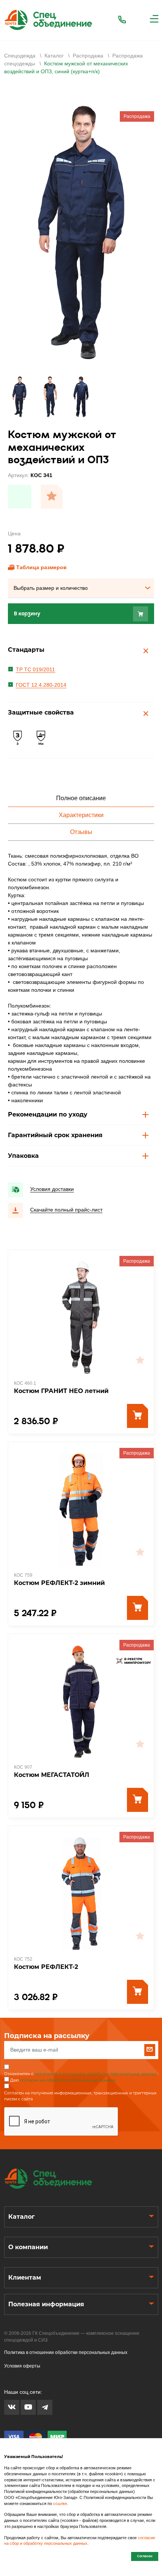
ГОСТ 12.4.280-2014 (41, 685)
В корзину (27, 614)
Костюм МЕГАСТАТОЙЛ (52, 1775)
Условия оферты (22, 2366)
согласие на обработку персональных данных (68, 2080)
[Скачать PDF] (20, 497)
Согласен (145, 2556)
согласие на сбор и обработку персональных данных (80, 2541)
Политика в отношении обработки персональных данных (66, 2352)
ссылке (60, 2503)
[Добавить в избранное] (52, 497)
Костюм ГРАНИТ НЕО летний (61, 1391)
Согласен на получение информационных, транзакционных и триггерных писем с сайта (80, 2096)
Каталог (21, 2217)
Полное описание (81, 798)
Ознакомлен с (80, 2074)
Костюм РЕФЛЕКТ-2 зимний (59, 1583)
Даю (63, 2080)
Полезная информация (46, 2304)
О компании (28, 2247)
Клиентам (25, 2278)
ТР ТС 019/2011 (35, 669)
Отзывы (81, 832)
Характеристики (81, 815)
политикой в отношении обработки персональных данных (96, 2074)
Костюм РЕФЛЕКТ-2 (46, 1967)
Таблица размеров (41, 567)
